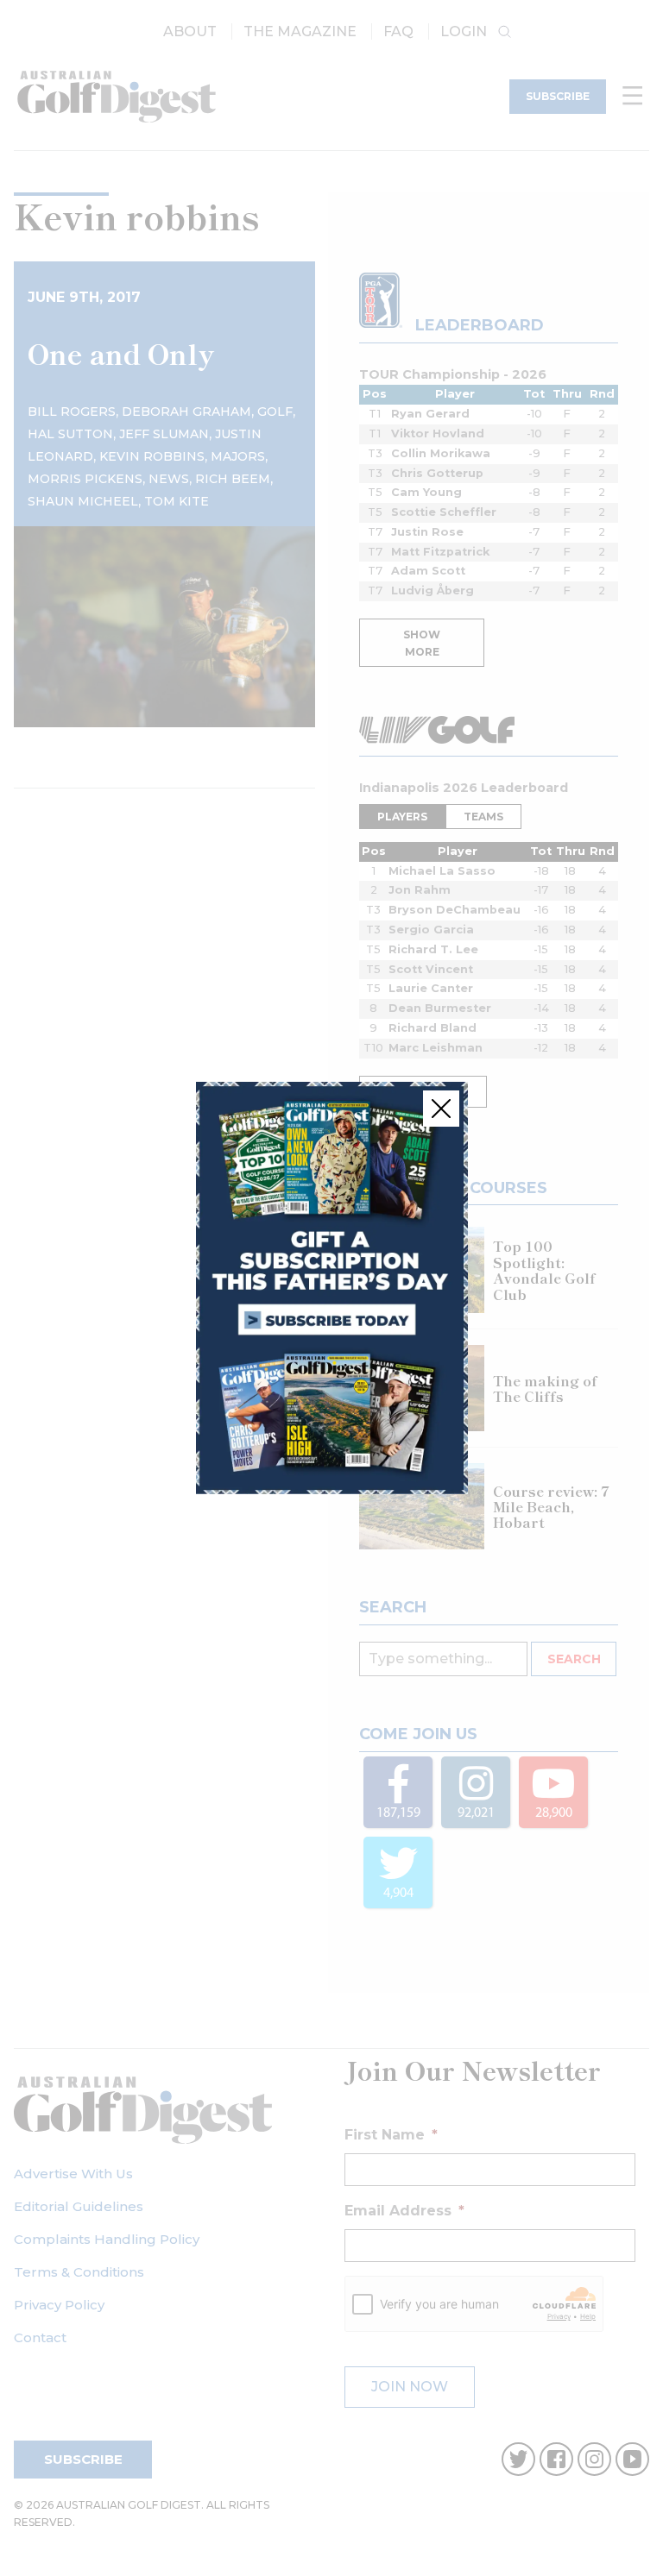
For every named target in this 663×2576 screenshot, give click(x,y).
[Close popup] (441, 1109)
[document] (331, 1288)
